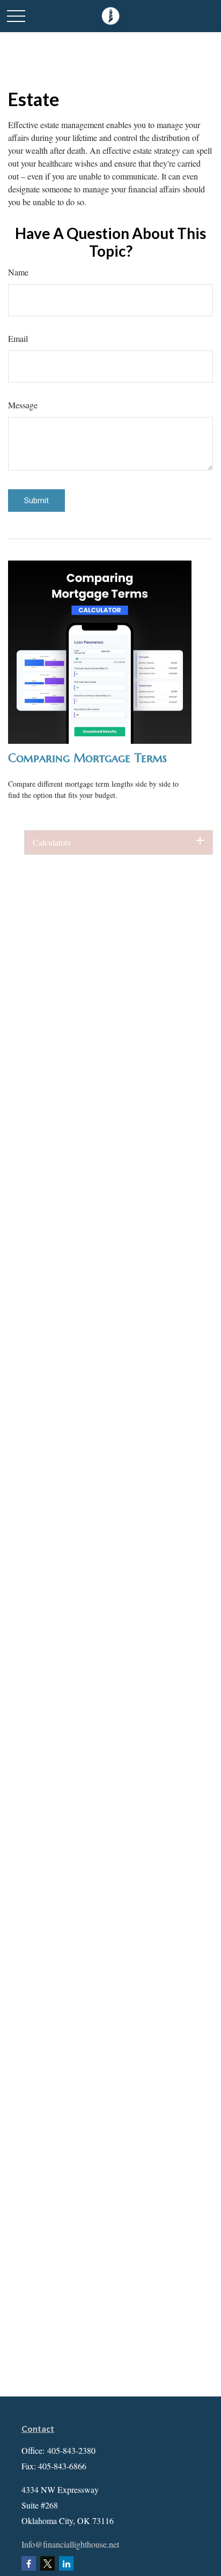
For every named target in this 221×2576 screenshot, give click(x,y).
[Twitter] (47, 2563)
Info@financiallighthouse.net (70, 2544)
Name (18, 272)
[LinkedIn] (66, 2563)
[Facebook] (29, 2563)
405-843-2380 (71, 2450)
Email (18, 338)
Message (23, 405)
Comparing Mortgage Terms (87, 758)
